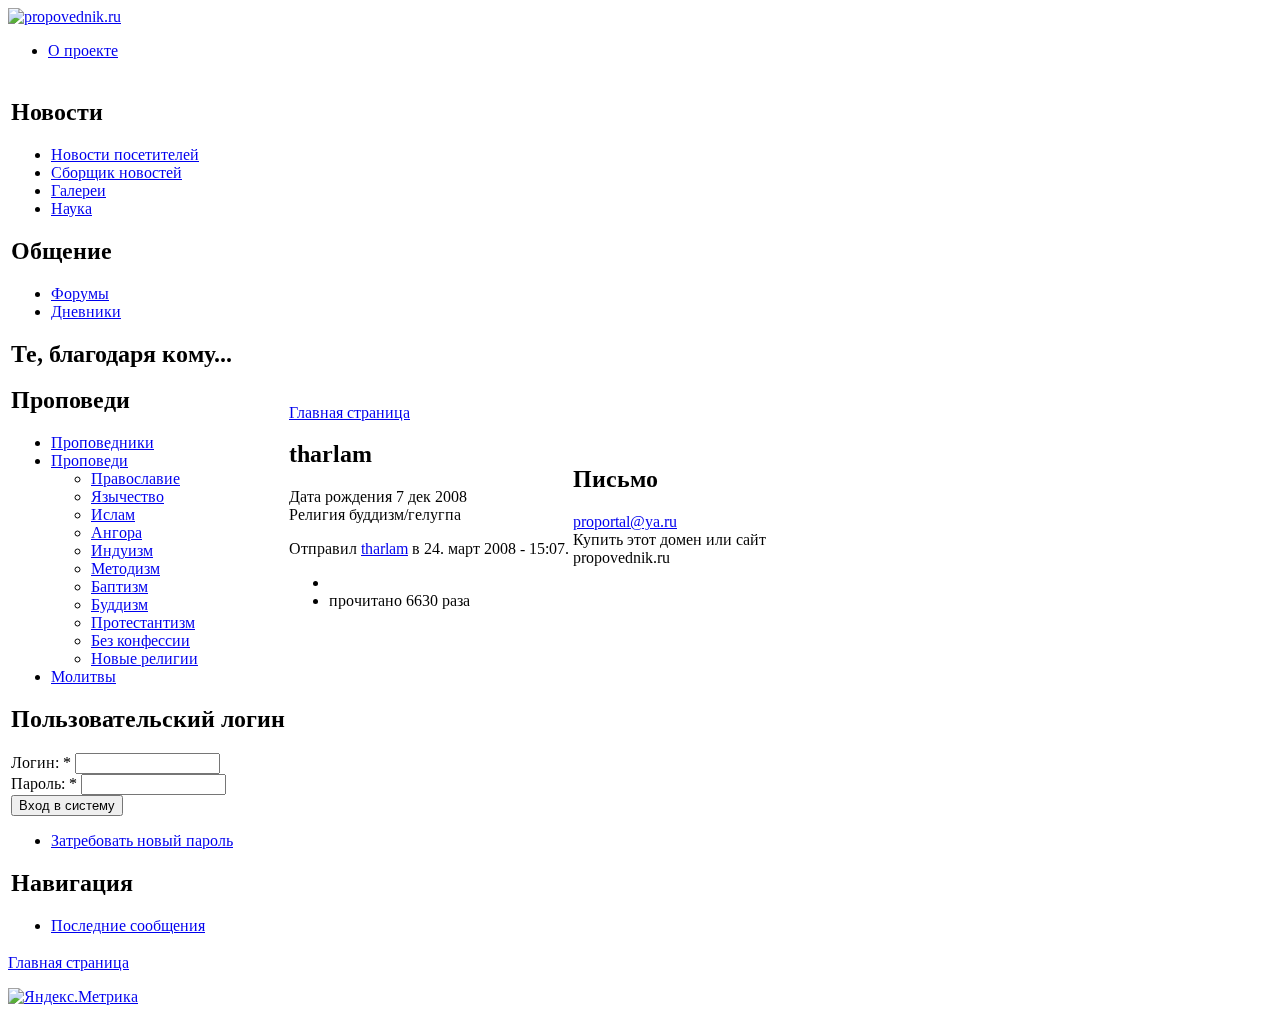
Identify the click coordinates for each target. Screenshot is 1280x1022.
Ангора (116, 532)
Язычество (127, 496)
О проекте (83, 50)
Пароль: (44, 783)
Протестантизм (143, 622)
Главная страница (349, 412)
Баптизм (119, 586)
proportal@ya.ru (625, 521)
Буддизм (119, 604)
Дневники (86, 311)
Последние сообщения (128, 925)
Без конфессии (140, 640)
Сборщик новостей (116, 172)
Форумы (80, 293)
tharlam (384, 548)
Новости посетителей (125, 154)
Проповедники (102, 442)
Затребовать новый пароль (142, 840)
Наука (71, 208)
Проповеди (89, 460)
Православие (135, 478)
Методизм (125, 568)
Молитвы (83, 676)
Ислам (113, 514)
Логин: (41, 762)
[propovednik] (64, 16)
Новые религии (144, 658)
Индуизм (122, 550)
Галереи (78, 190)
